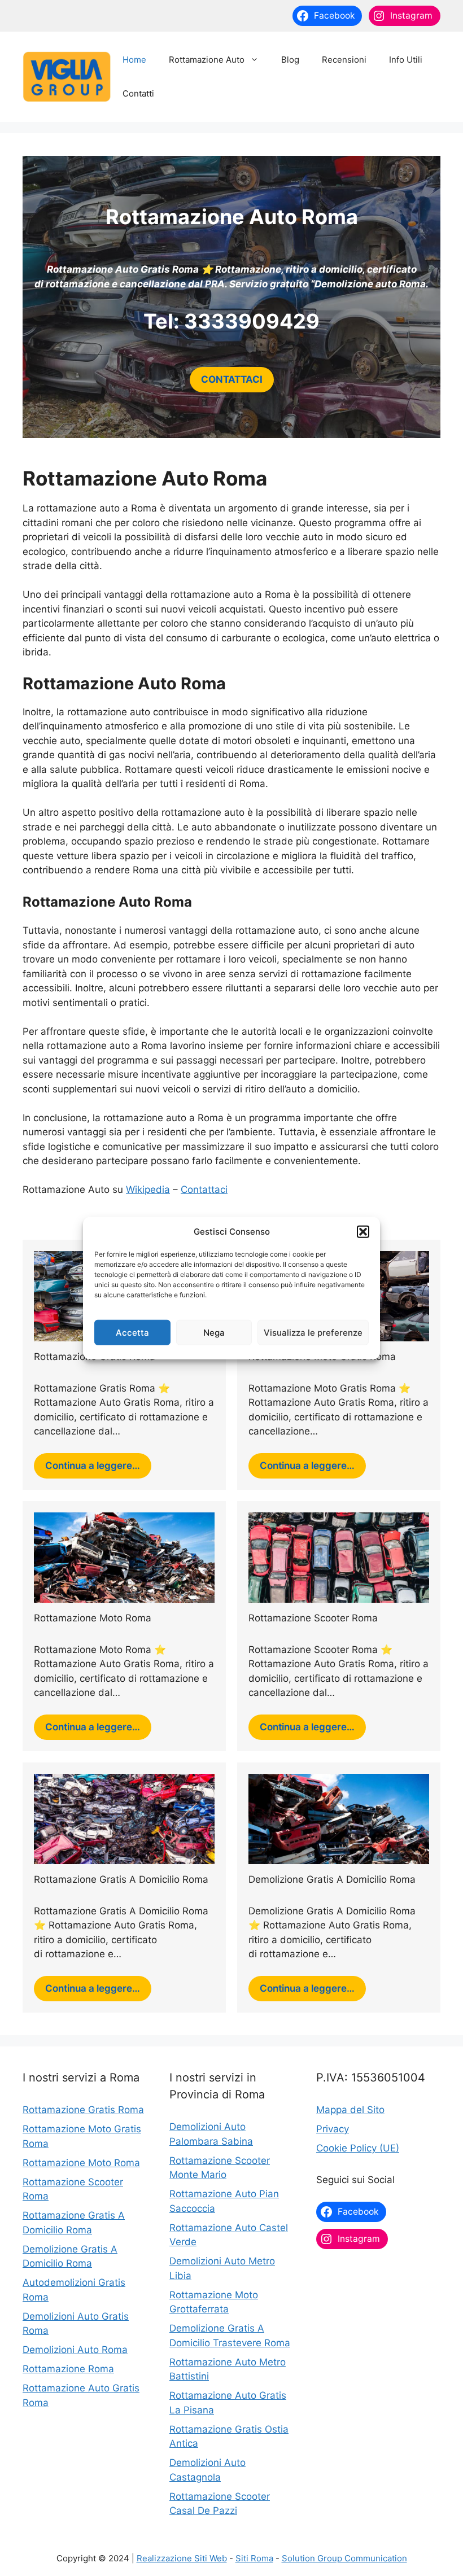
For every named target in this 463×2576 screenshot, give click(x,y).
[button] (363, 1232)
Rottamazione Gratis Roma (83, 2110)
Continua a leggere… (93, 1466)
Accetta (132, 1332)
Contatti (138, 93)
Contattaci (204, 1189)
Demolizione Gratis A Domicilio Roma (332, 1879)
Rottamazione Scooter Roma (313, 1618)
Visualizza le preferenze (313, 1332)
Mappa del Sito (350, 2110)
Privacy (333, 2129)
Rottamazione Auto (207, 60)
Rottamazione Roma (68, 2369)
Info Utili (406, 60)
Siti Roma (254, 2558)
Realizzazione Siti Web (182, 2558)
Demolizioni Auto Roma (75, 2350)
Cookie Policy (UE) (358, 2148)
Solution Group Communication (344, 2558)
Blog (290, 60)
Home (134, 60)
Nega (214, 1332)
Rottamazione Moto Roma (93, 1618)
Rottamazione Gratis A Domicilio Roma (121, 1879)
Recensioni (344, 60)
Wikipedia (148, 1189)
